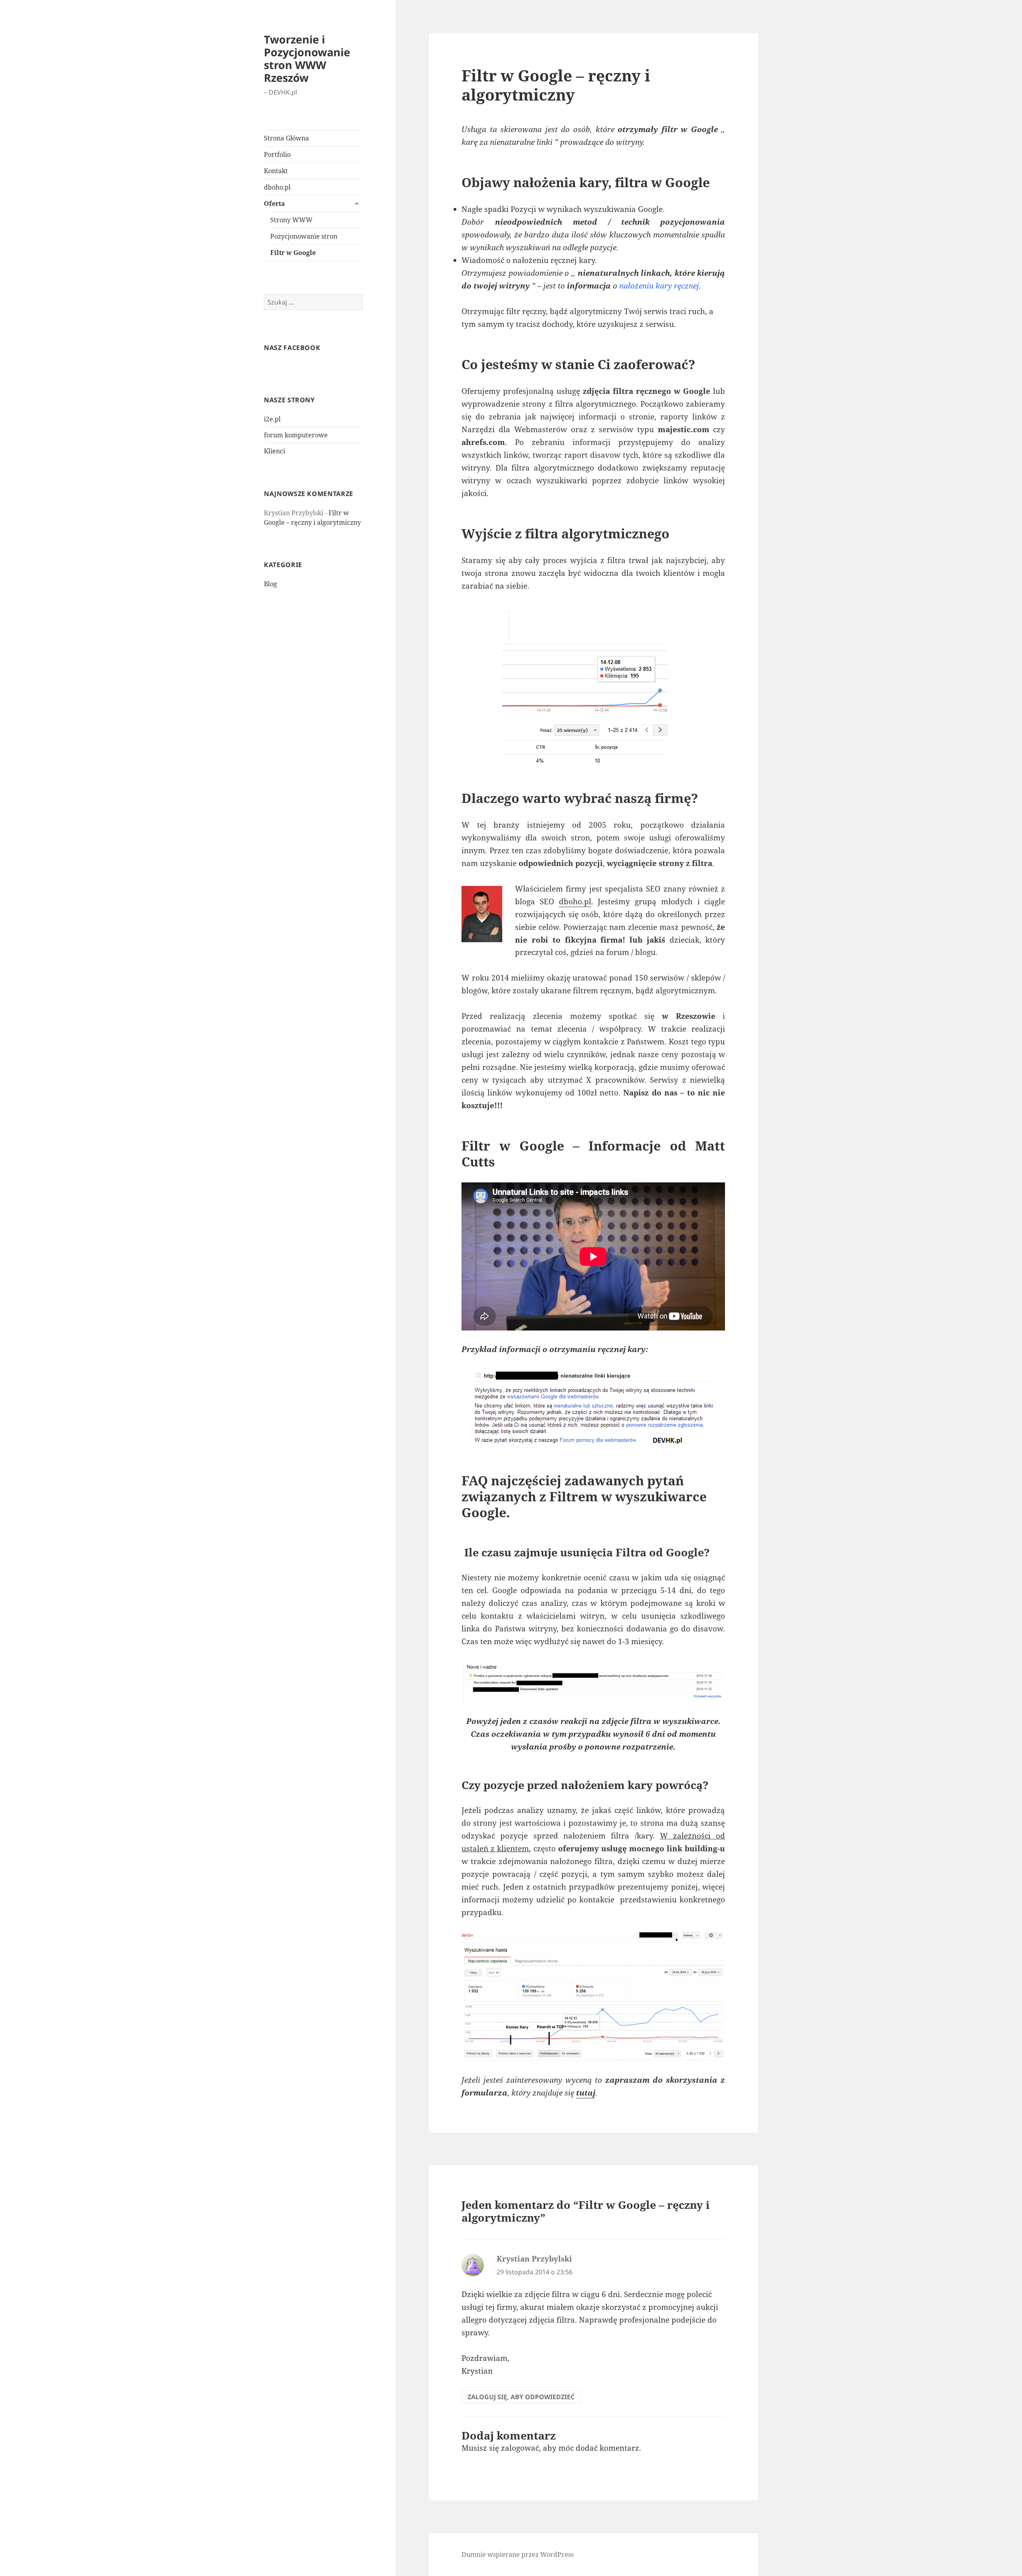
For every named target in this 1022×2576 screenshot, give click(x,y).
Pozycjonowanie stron (304, 236)
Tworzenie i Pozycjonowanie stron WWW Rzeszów (307, 58)
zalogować (520, 2448)
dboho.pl (277, 187)
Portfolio (277, 154)
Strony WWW (291, 220)
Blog (270, 584)
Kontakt (276, 171)
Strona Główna (286, 138)
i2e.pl (272, 419)
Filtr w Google (293, 253)
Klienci (274, 451)
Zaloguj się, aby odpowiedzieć (521, 2397)
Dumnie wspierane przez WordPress (518, 2554)
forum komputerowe (296, 435)
